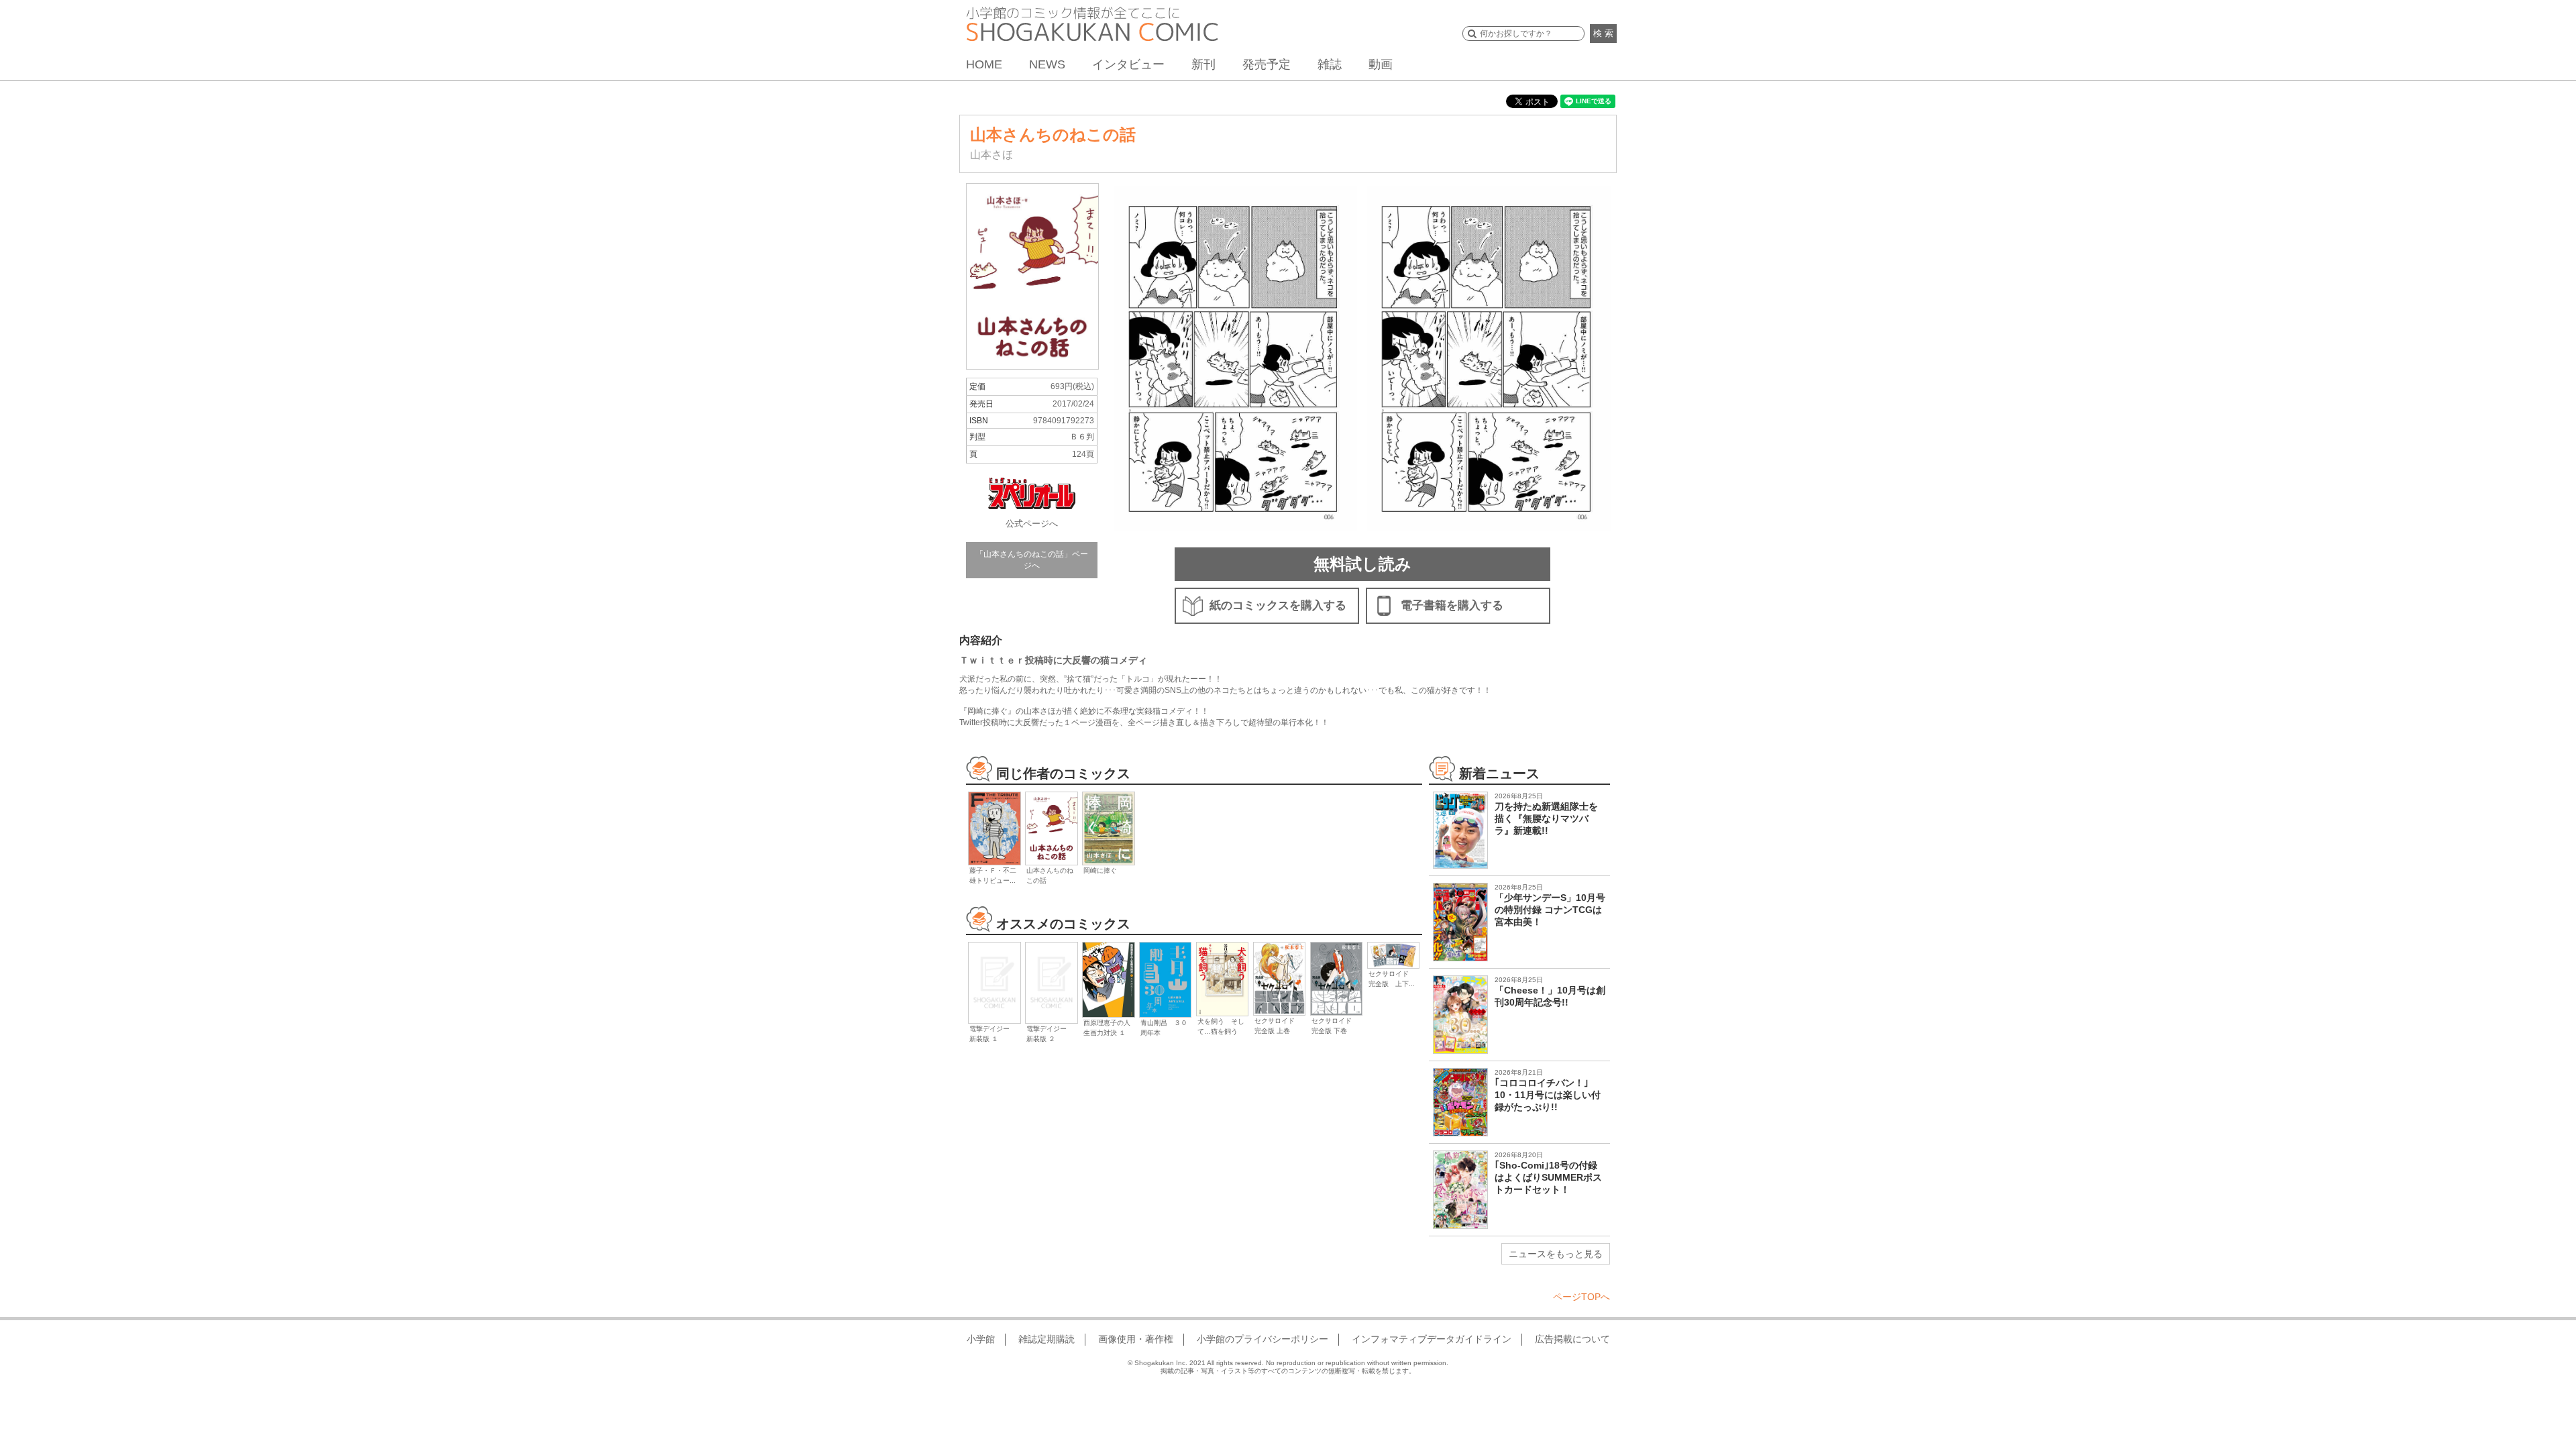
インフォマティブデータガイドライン (1432, 1339)
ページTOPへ (1581, 1297)
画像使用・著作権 (1136, 1339)
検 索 (1603, 33)
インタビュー (1128, 64)
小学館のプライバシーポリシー (1263, 1339)
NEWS (1047, 64)
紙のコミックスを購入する (1278, 605)
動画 (1381, 64)
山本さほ (991, 155)
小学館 (981, 1339)
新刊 (1203, 64)
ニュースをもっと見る (1556, 1254)
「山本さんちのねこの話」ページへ (1032, 560)
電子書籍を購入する (1452, 605)
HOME (984, 64)
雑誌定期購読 (1046, 1339)
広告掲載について (1572, 1339)
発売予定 (1267, 64)
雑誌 (1330, 64)
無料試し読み (1362, 564)
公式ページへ (1032, 524)
